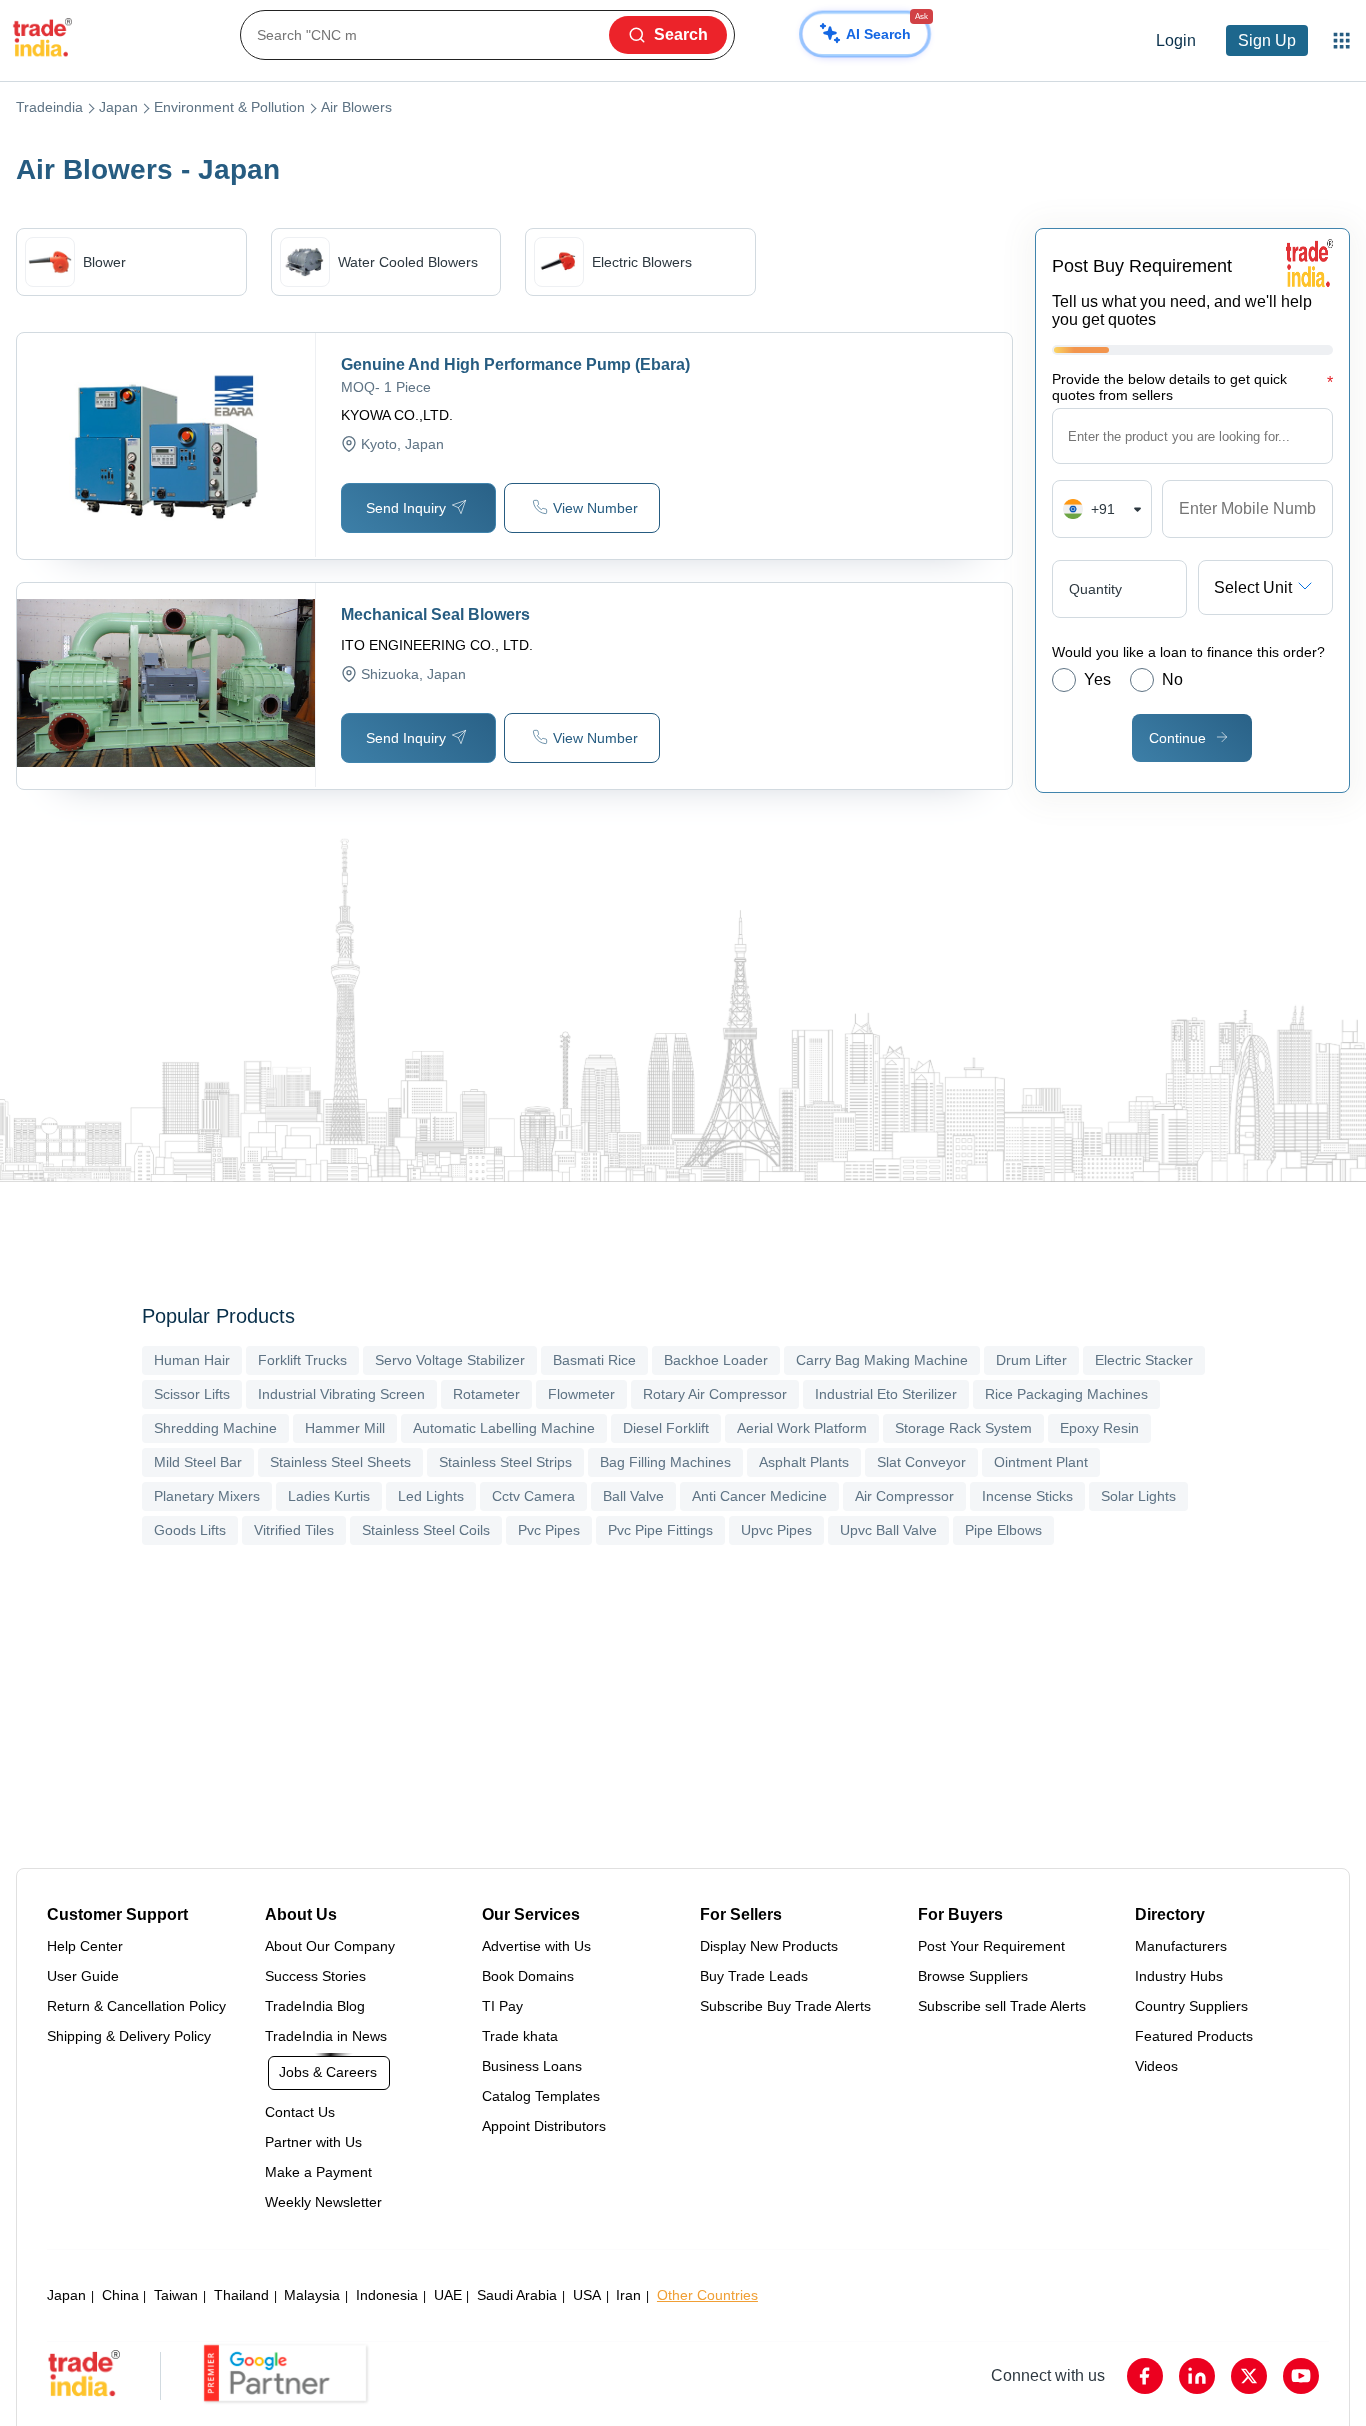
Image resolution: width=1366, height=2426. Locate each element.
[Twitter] (1249, 2376)
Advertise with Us (536, 1946)
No (1172, 679)
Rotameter (486, 1394)
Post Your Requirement (991, 1946)
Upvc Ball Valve (888, 1530)
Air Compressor (904, 1496)
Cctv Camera (533, 1496)
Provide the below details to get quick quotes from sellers (1193, 387)
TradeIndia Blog (315, 2006)
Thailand (241, 2295)
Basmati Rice (594, 1360)
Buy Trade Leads (754, 1976)
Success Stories (315, 1976)
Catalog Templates (541, 2096)
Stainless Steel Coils (426, 1530)
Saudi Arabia (517, 2295)
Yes (1097, 679)
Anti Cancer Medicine (759, 1496)
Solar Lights (1138, 1496)
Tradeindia (49, 107)
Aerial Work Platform (802, 1428)
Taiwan (176, 2295)
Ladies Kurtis (329, 1496)
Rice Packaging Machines (1066, 1394)
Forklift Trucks (302, 1360)
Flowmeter (581, 1394)
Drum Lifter (1031, 1360)
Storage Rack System (963, 1428)
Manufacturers (1181, 1946)
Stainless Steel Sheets (340, 1462)
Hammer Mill (345, 1428)
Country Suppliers (1191, 2006)
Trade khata (520, 2036)
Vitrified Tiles (294, 1530)
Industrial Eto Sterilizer (886, 1394)
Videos (1156, 2066)
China (120, 2295)
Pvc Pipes (549, 1530)
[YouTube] (1301, 2376)
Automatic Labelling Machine (504, 1428)
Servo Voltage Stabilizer (450, 1360)
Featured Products (1194, 2036)
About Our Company (330, 1946)
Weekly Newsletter (323, 2202)
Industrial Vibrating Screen (341, 1394)
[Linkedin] (1197, 2376)
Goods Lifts (190, 1530)
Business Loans (532, 2066)
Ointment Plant (1041, 1462)
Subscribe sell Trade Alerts (1002, 2006)
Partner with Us (313, 2142)
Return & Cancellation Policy (136, 2006)
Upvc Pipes (776, 1530)
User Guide (83, 1976)
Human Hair (192, 1360)
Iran (628, 2295)
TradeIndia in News (326, 2036)
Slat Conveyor (921, 1462)
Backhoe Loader (716, 1360)
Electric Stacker (1144, 1360)
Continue (1177, 738)
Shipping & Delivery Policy (129, 2036)
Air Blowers (356, 107)
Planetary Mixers (207, 1496)
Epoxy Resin (1099, 1428)
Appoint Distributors (544, 2126)
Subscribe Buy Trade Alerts (785, 2006)
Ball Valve (633, 1496)
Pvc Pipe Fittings (660, 1530)
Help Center (85, 1946)
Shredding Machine (215, 1428)
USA (587, 2295)
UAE (448, 2295)
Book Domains (528, 1976)
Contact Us (300, 2112)
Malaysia (312, 2295)
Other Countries (707, 2295)
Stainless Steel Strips (505, 1462)
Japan (118, 107)
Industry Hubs (1179, 1976)
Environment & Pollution (229, 107)
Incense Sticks (1027, 1496)
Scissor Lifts (192, 1394)
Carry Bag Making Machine (882, 1360)
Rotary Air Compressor (715, 1394)
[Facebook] (1145, 2376)
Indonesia (387, 2295)
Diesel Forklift (666, 1428)
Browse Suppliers (973, 1976)
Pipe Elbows (1003, 1530)
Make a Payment (318, 2172)
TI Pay (502, 2006)
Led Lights (431, 1496)
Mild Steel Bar (198, 1462)
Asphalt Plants (804, 1462)
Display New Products (769, 1946)
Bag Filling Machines (665, 1462)
